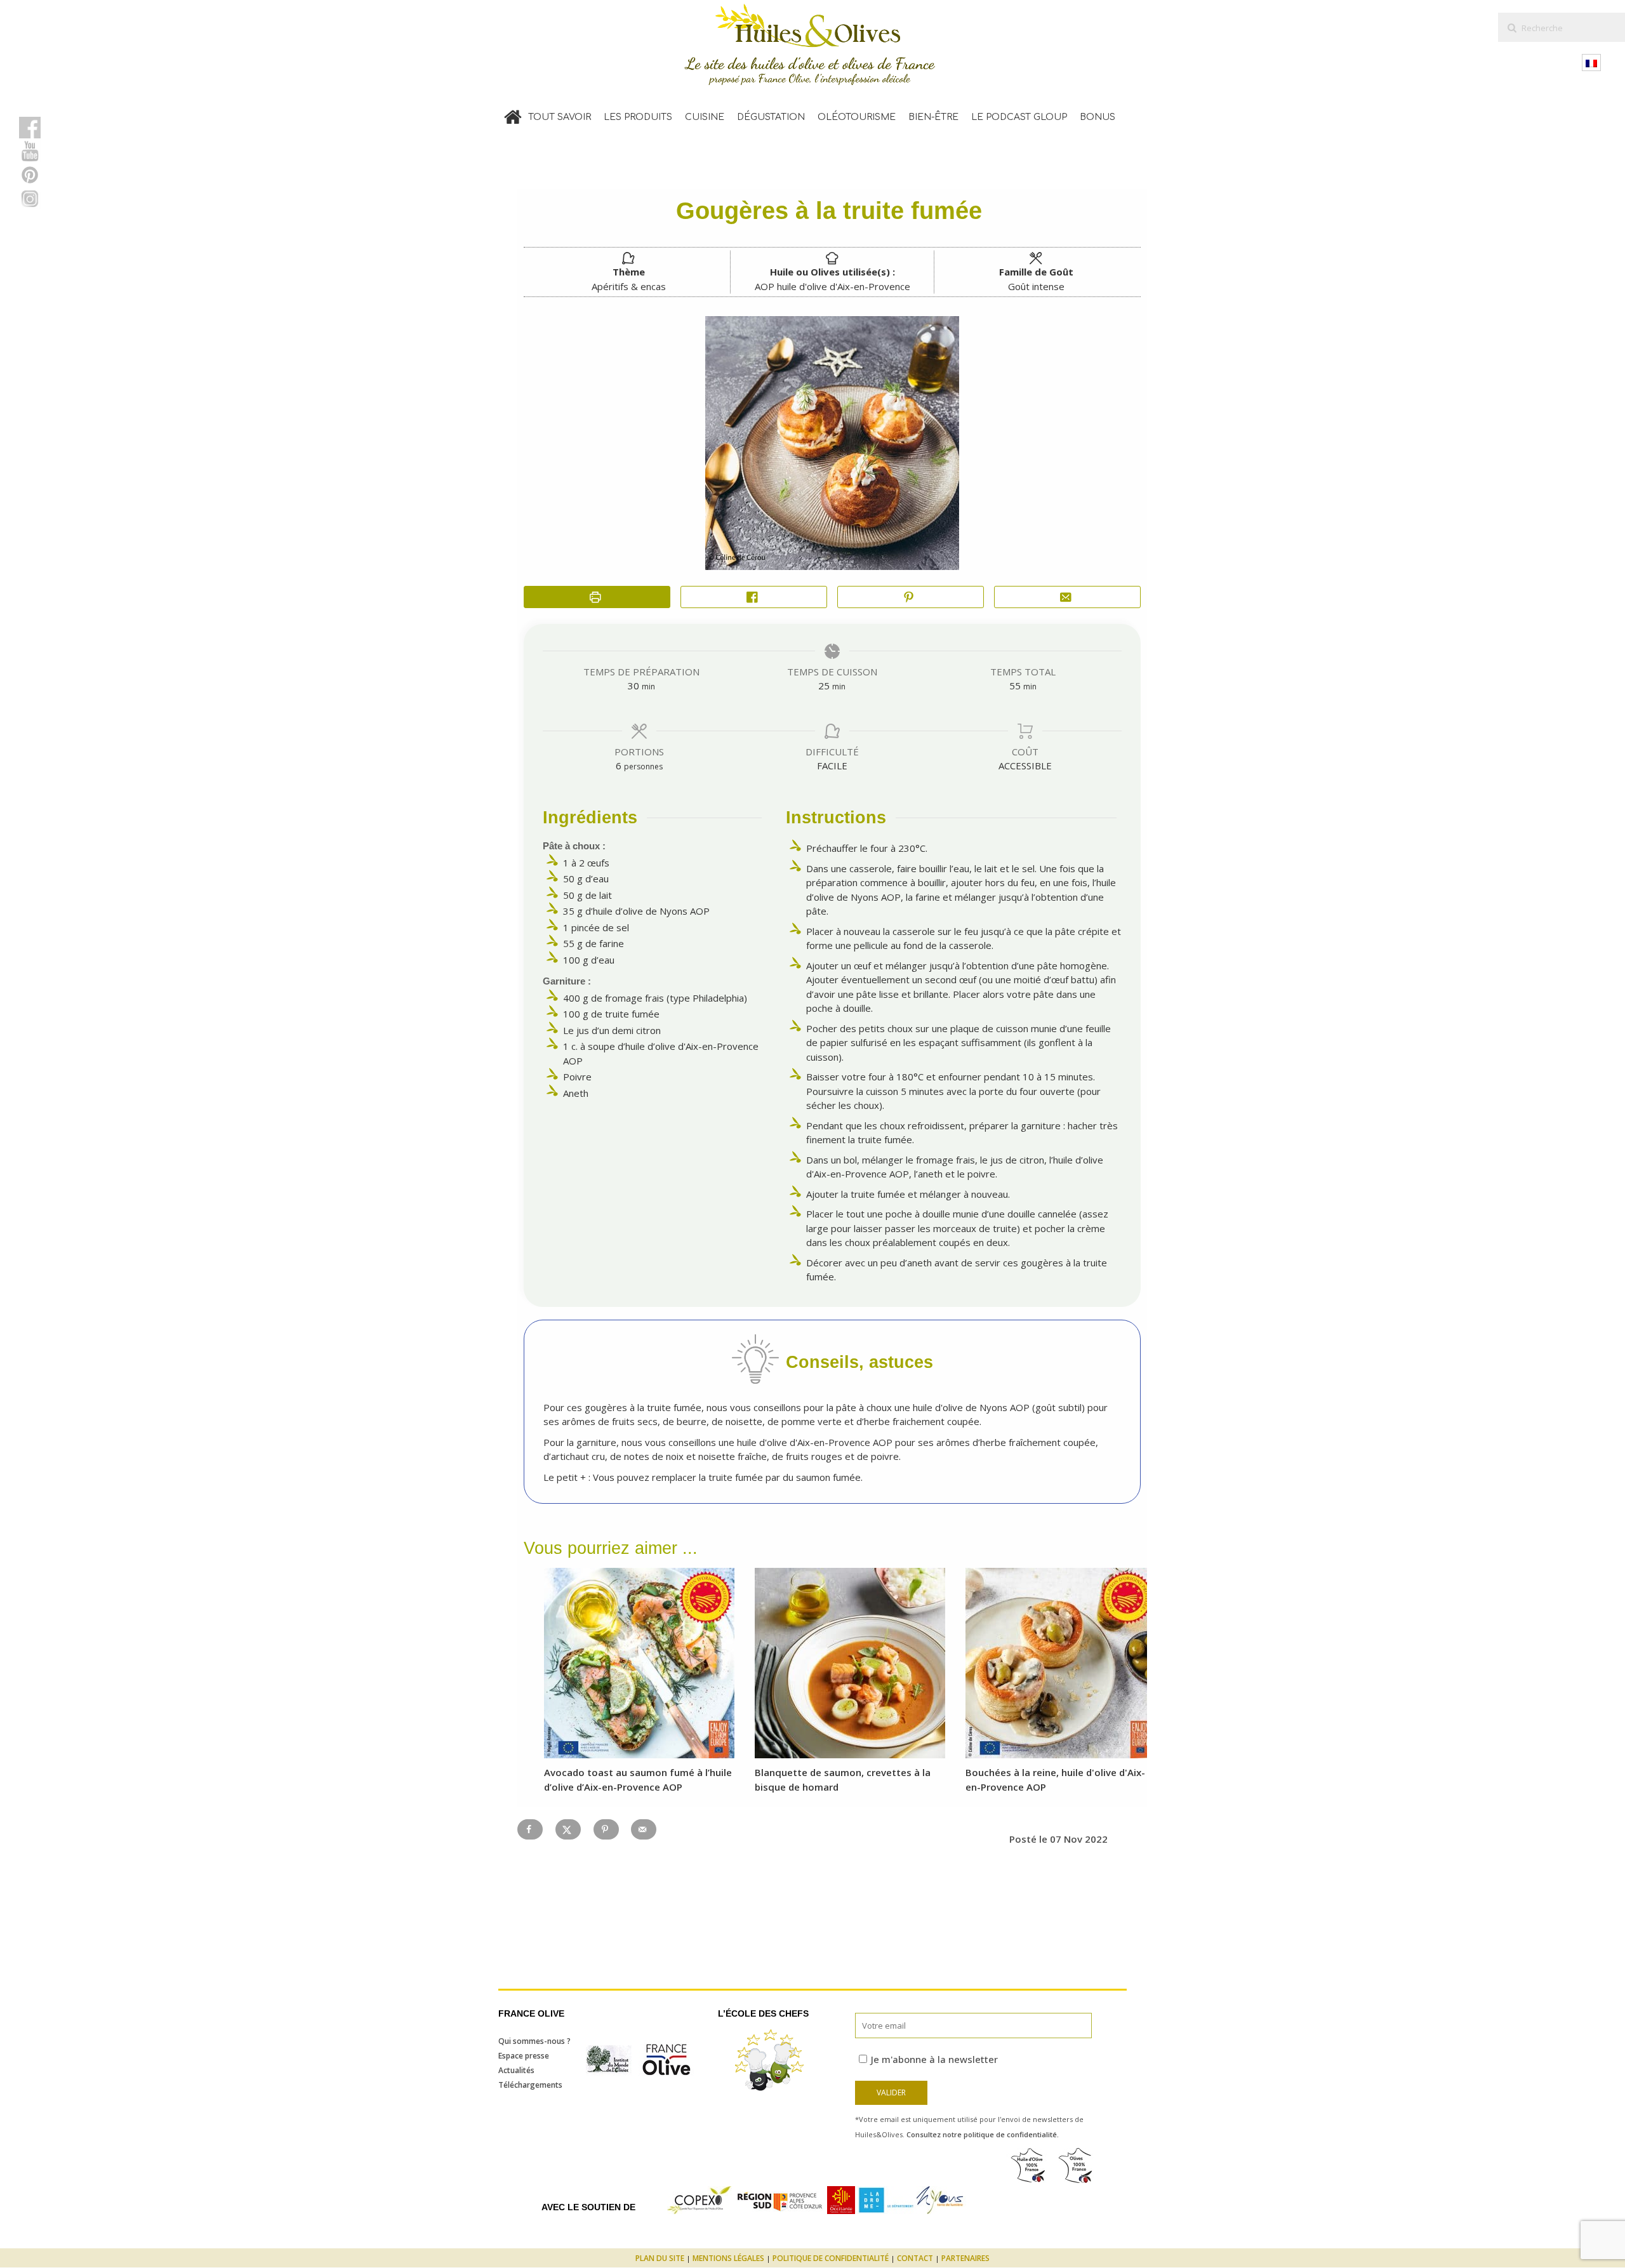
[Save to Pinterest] (606, 1829)
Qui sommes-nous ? (534, 2041)
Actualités (516, 2070)
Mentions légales (728, 2258)
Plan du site (660, 2258)
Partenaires (965, 2258)
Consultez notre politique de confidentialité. (983, 2134)
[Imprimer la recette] (597, 597)
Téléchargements (530, 2085)
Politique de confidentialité (831, 2258)
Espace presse (524, 2056)
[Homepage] (513, 114)
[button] (911, 597)
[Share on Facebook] (754, 597)
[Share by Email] (1067, 597)
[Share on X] (568, 1829)
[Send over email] (644, 1829)
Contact (915, 2258)
